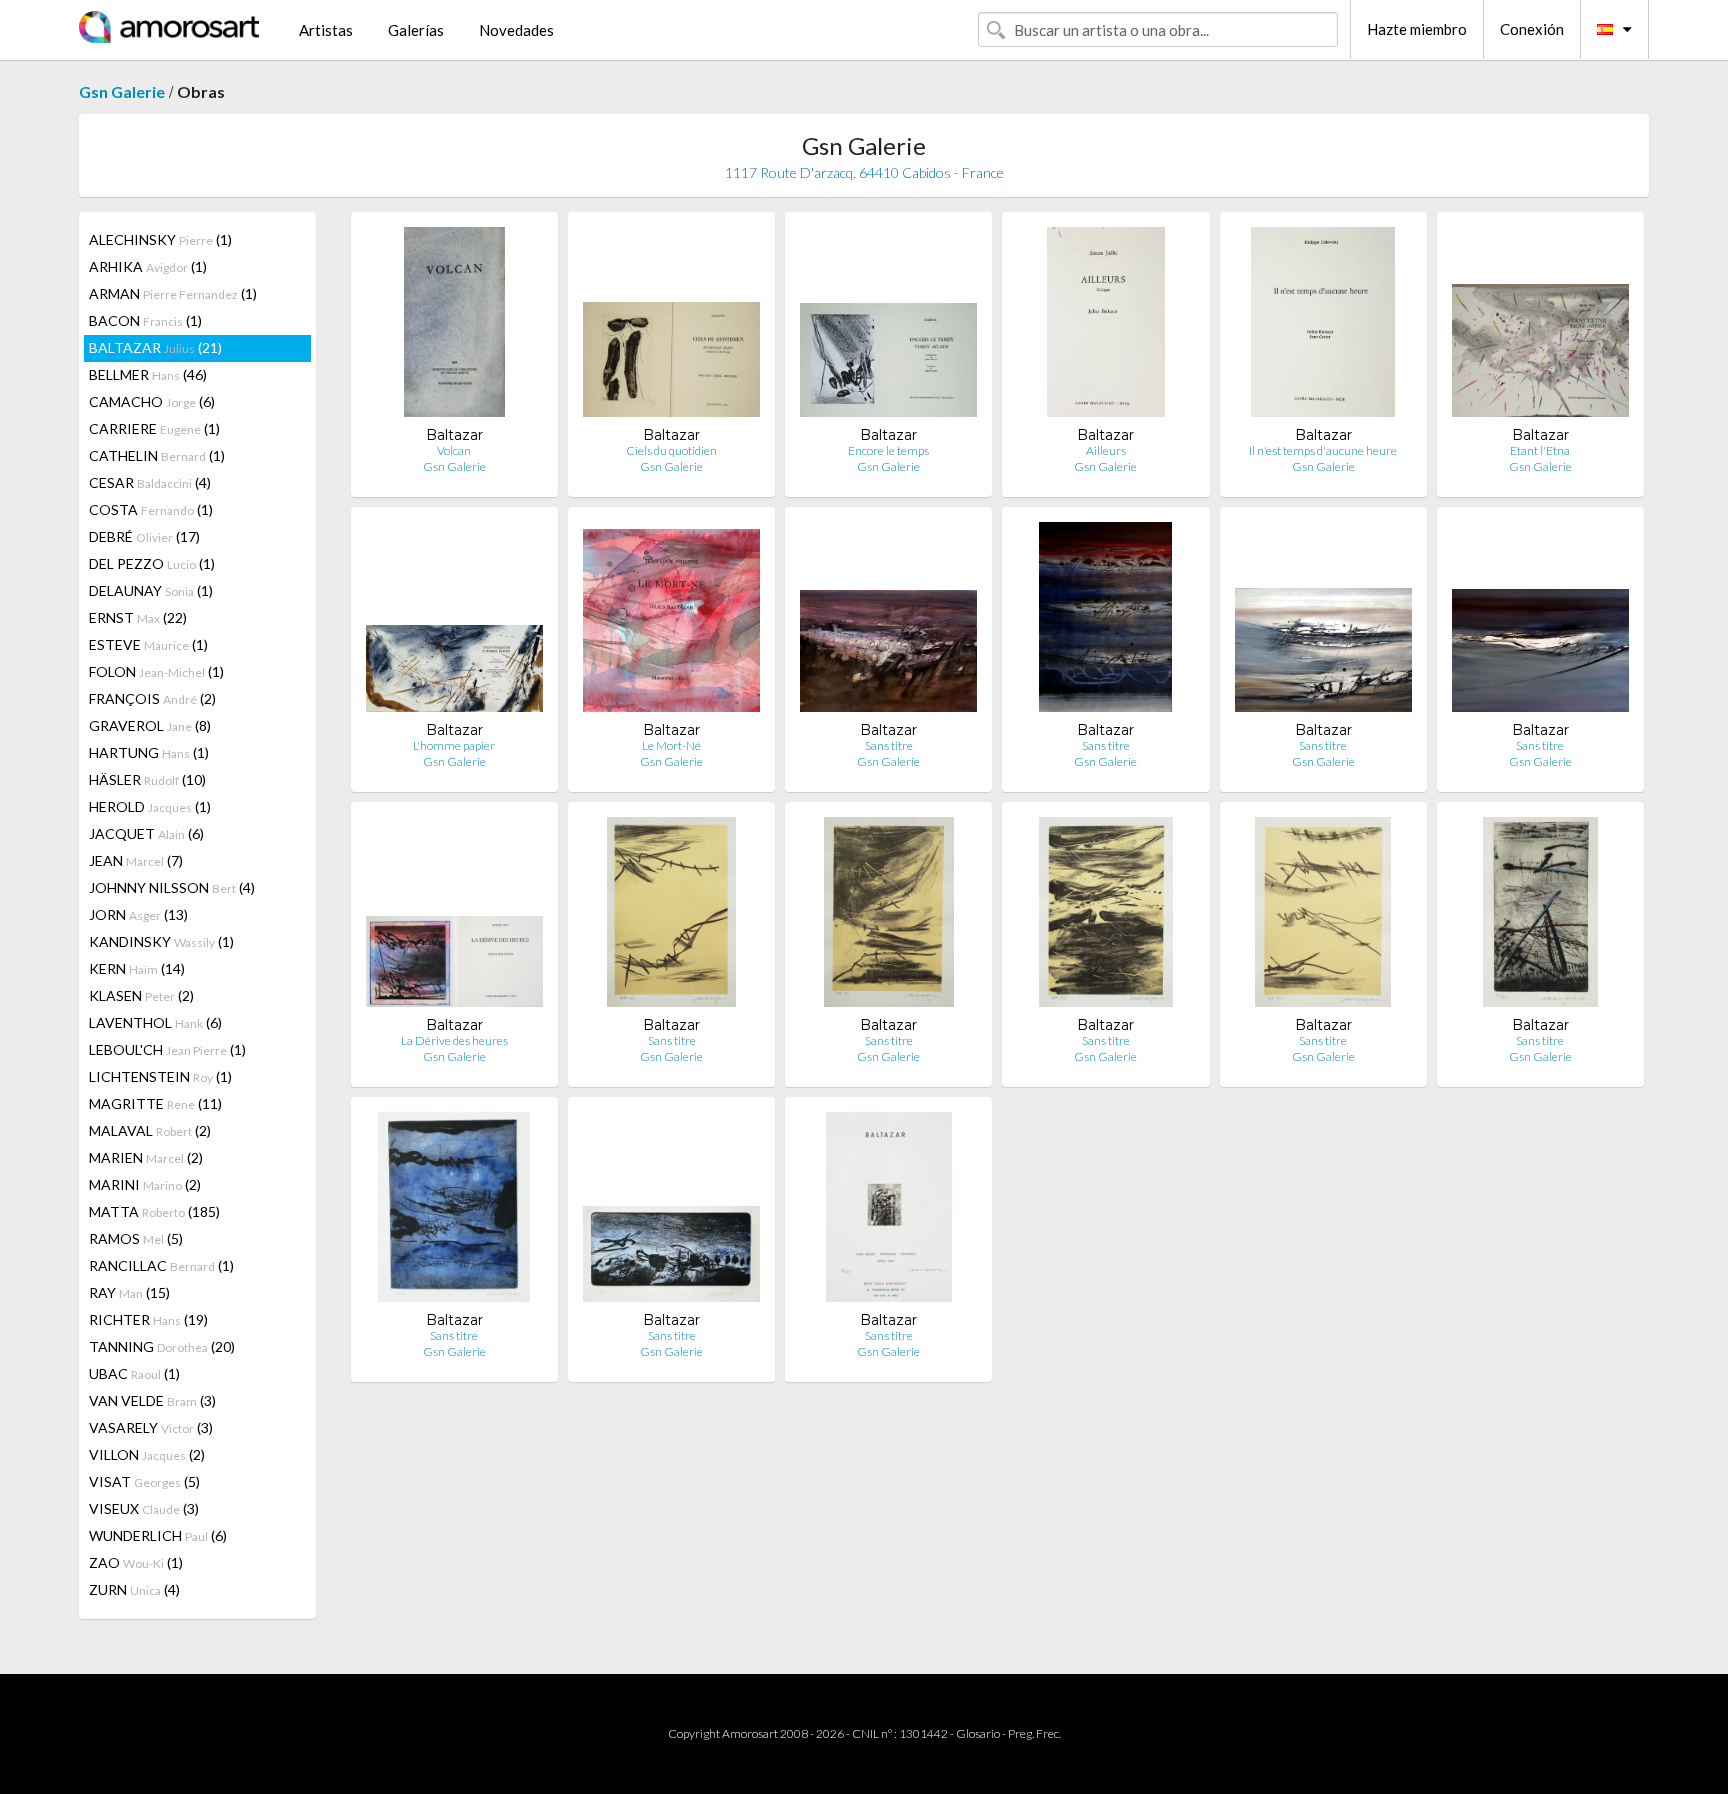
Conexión (1532, 29)
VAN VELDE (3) (152, 1400)
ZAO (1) (136, 1562)
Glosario (978, 1733)
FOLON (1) (156, 671)
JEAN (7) (136, 860)
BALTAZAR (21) (155, 347)
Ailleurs (1106, 450)
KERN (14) (137, 968)
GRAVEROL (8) (150, 725)
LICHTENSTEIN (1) (160, 1076)
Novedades (516, 30)
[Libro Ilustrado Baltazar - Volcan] (454, 326)
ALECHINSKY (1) (160, 239)
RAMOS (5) (136, 1238)
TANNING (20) (162, 1346)
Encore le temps (888, 450)
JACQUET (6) (146, 833)
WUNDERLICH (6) (158, 1535)
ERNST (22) (138, 617)
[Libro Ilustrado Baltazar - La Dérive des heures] (454, 916)
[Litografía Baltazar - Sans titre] (671, 916)
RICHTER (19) (148, 1319)
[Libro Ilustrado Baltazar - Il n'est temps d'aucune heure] (1323, 326)
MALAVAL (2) (150, 1130)
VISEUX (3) (144, 1508)
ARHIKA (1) (148, 266)
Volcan (454, 450)
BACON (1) (145, 320)
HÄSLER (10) (147, 779)
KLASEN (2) (141, 995)
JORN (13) (138, 914)
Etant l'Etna (1540, 450)
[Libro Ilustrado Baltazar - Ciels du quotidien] (671, 326)
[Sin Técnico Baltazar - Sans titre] (888, 621)
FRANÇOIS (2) (152, 698)
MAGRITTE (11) (155, 1103)
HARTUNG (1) (149, 752)
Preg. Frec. (1034, 1733)
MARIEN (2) (146, 1157)
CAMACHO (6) (152, 401)
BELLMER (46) (148, 374)
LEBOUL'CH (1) (167, 1049)
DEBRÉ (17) (144, 536)
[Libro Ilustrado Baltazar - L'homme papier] (454, 621)
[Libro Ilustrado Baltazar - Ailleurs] (1106, 326)
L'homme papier (454, 745)
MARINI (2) (145, 1184)
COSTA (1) (151, 509)
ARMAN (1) (173, 293)
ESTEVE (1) (148, 644)
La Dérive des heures (454, 1040)
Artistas (326, 30)
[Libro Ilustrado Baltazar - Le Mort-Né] (671, 621)
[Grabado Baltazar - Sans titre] (454, 1211)
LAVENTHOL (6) (155, 1022)
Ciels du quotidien (671, 450)
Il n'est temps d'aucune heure (1323, 450)
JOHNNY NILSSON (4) (172, 887)
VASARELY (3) (151, 1427)
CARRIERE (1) (154, 428)
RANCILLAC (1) (161, 1265)
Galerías (416, 30)
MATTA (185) (154, 1211)
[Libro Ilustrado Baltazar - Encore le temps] (888, 326)
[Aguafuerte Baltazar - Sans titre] (1540, 916)
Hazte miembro (1417, 29)
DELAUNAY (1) (151, 590)
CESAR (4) (150, 482)
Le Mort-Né (671, 745)
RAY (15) (129, 1292)
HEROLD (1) (150, 806)
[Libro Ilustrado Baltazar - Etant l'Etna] (1540, 326)
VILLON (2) (147, 1454)
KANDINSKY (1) (161, 941)
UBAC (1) (134, 1373)
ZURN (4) (134, 1589)
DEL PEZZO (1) (152, 563)
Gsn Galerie (122, 91)
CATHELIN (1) (157, 455)
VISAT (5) (144, 1481)
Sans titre (889, 745)
